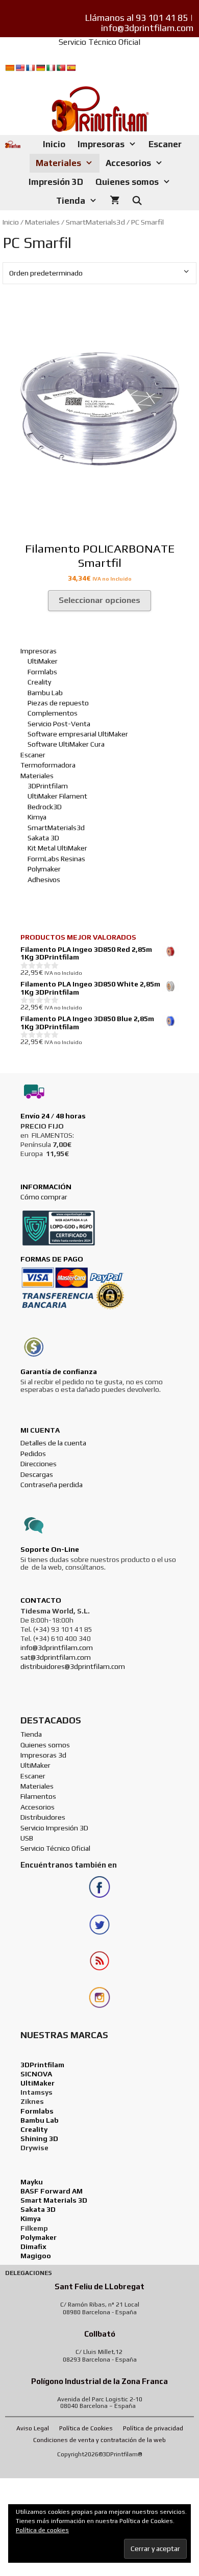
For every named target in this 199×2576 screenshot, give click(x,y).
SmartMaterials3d (95, 222)
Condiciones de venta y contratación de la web (99, 2440)
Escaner (165, 144)
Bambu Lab (45, 693)
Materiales (58, 163)
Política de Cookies (86, 2428)
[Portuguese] (61, 68)
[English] (20, 68)
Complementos (53, 713)
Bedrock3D (45, 807)
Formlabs (42, 672)
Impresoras (101, 144)
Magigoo (36, 2256)
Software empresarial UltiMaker (78, 734)
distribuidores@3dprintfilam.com (73, 1666)
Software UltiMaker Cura (66, 744)
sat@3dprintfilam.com (56, 1657)
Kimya (37, 817)
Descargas (37, 1474)
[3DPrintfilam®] (13, 144)
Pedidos (33, 1454)
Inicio (54, 144)
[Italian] (51, 68)
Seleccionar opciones (99, 600)
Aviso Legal (33, 2428)
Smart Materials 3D (54, 2200)
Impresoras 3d (44, 1755)
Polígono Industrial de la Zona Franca (99, 2381)
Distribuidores (43, 1817)
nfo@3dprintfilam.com (57, 1648)
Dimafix (33, 2246)
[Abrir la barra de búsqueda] (137, 201)
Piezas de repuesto (58, 703)
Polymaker (44, 869)
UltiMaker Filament (57, 796)
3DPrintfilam (48, 786)
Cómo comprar (44, 1197)
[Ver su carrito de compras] (115, 201)
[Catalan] (10, 68)
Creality (39, 682)
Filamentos (39, 1796)
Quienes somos (127, 182)
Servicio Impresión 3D (54, 1828)
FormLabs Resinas (56, 859)
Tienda (71, 201)
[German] (40, 68)
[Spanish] (71, 68)
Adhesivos (44, 880)
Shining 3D (39, 2139)
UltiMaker (43, 661)
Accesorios (128, 163)
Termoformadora (48, 765)
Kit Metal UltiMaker (57, 848)
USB (27, 1838)
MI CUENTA (40, 1430)
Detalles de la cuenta (53, 1443)
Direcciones (39, 1464)
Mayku (32, 2182)
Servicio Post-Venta (59, 724)
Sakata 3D (43, 838)
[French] (30, 68)
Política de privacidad (153, 2428)
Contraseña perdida (52, 1485)
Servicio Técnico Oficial (99, 42)
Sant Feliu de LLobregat (99, 2286)
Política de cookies (42, 2530)
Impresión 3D (56, 182)
